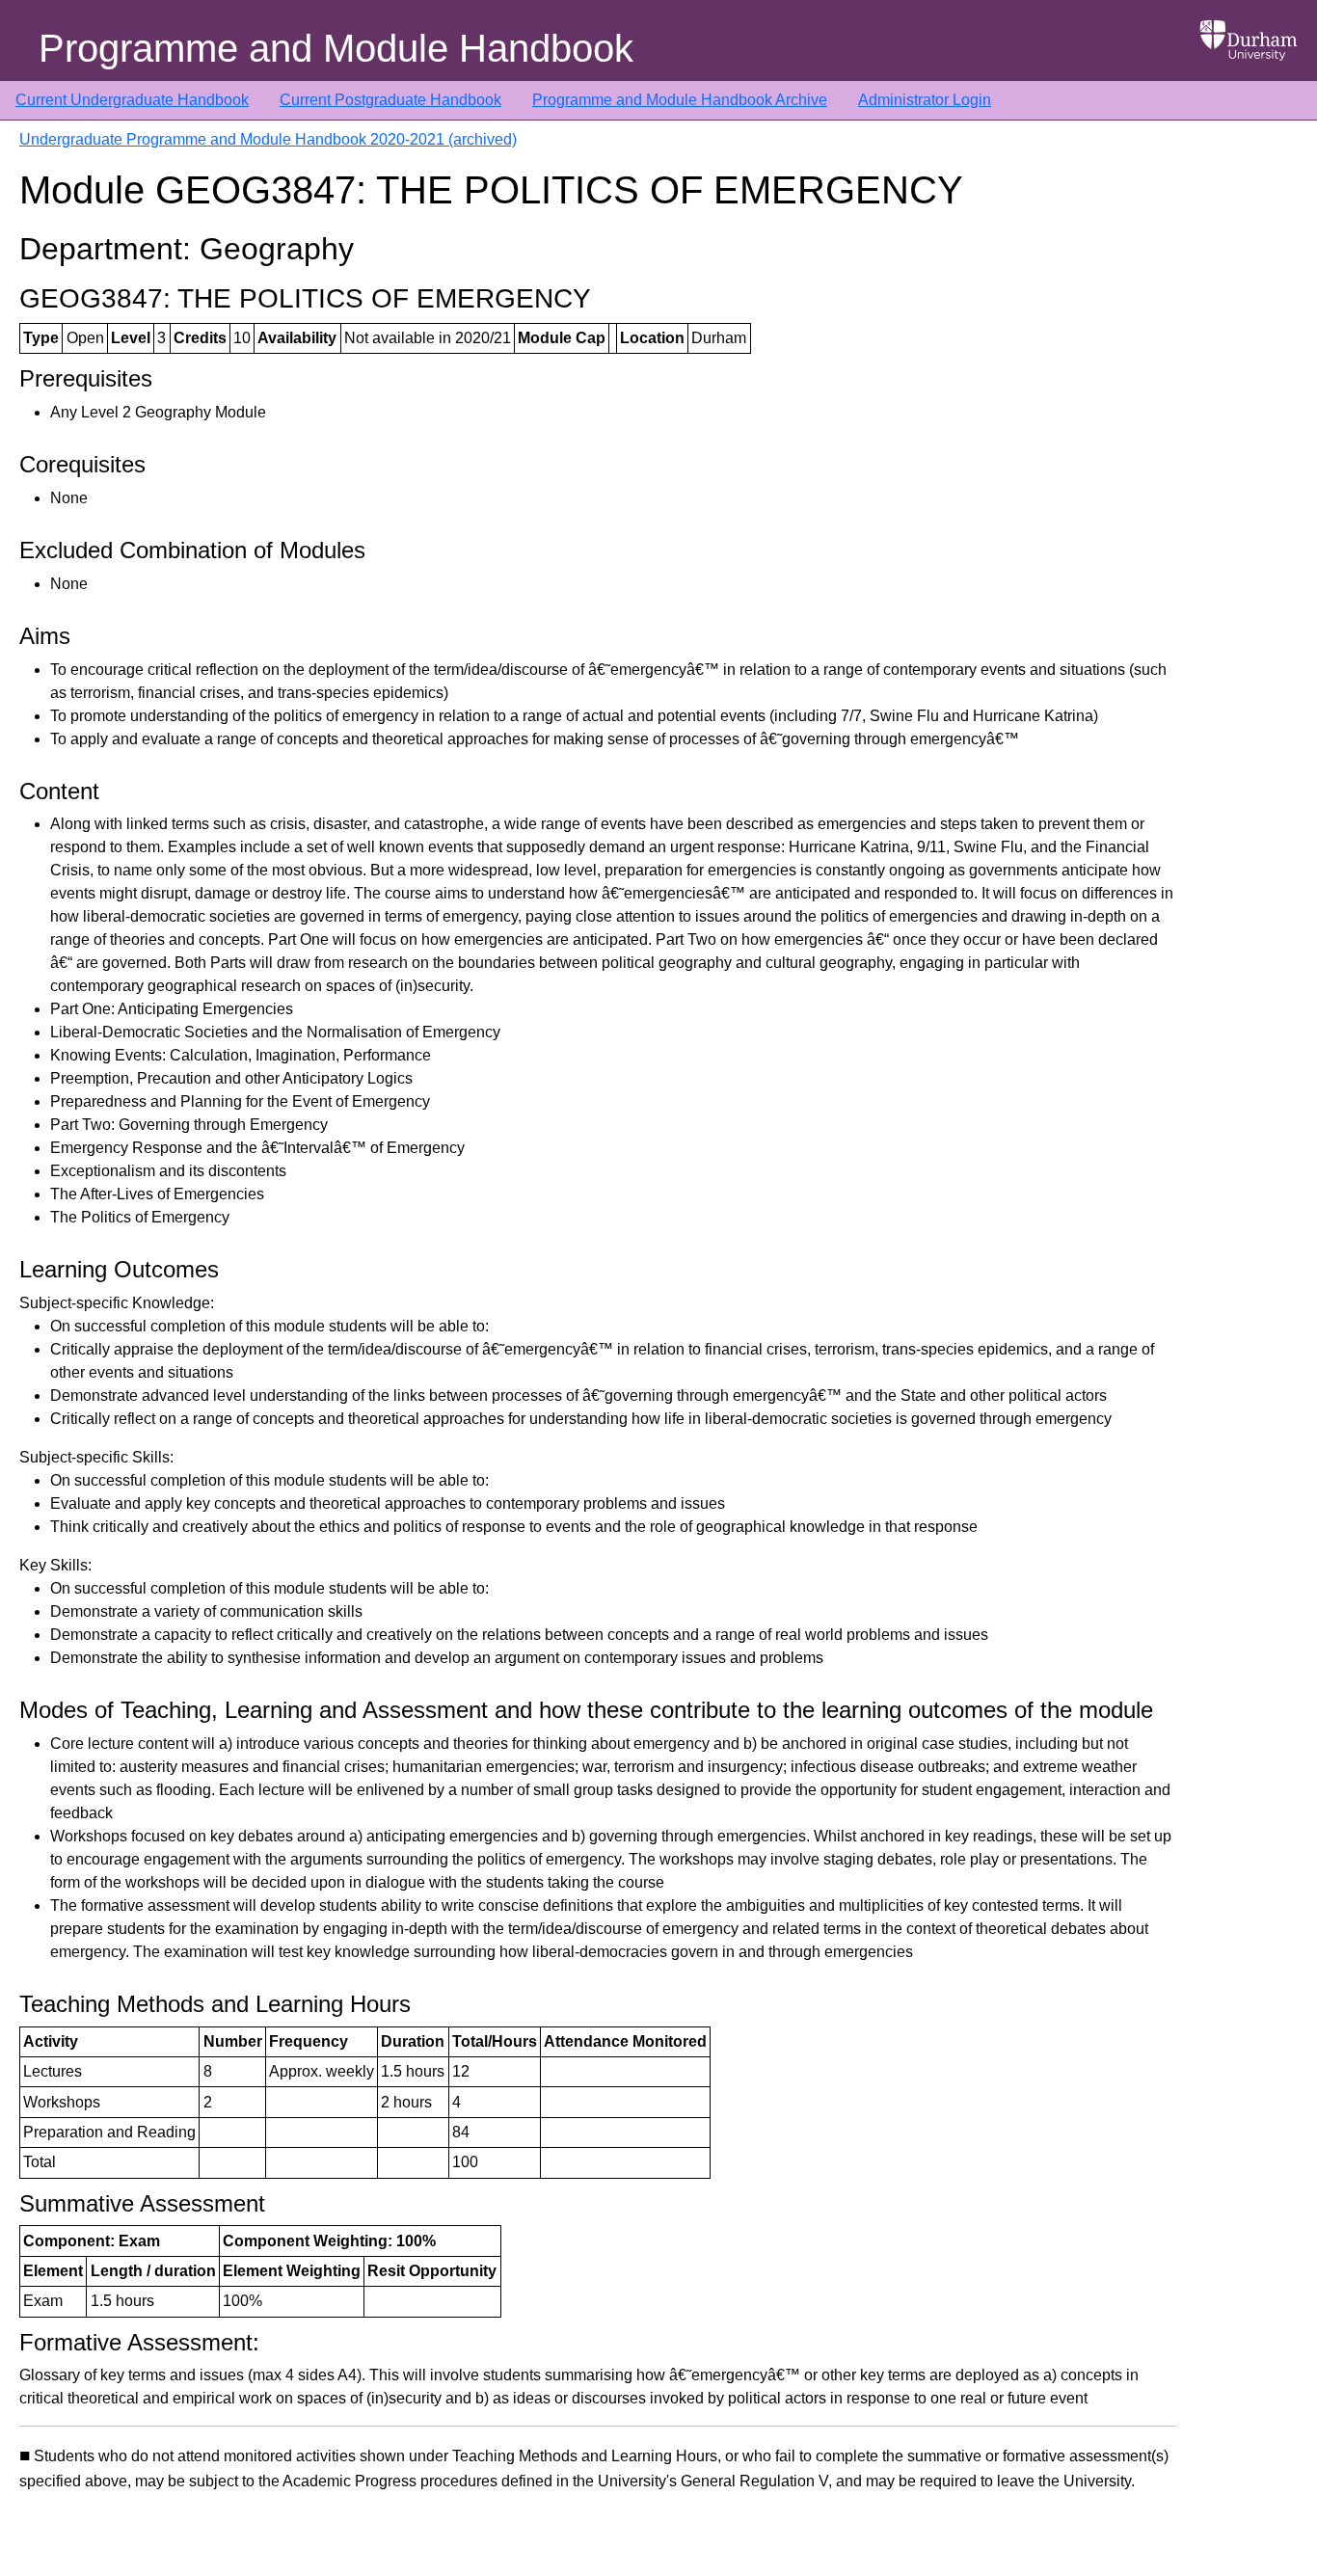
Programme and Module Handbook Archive (680, 100)
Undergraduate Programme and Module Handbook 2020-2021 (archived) (268, 139)
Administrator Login (925, 100)
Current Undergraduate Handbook (132, 100)
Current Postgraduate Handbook (390, 100)
